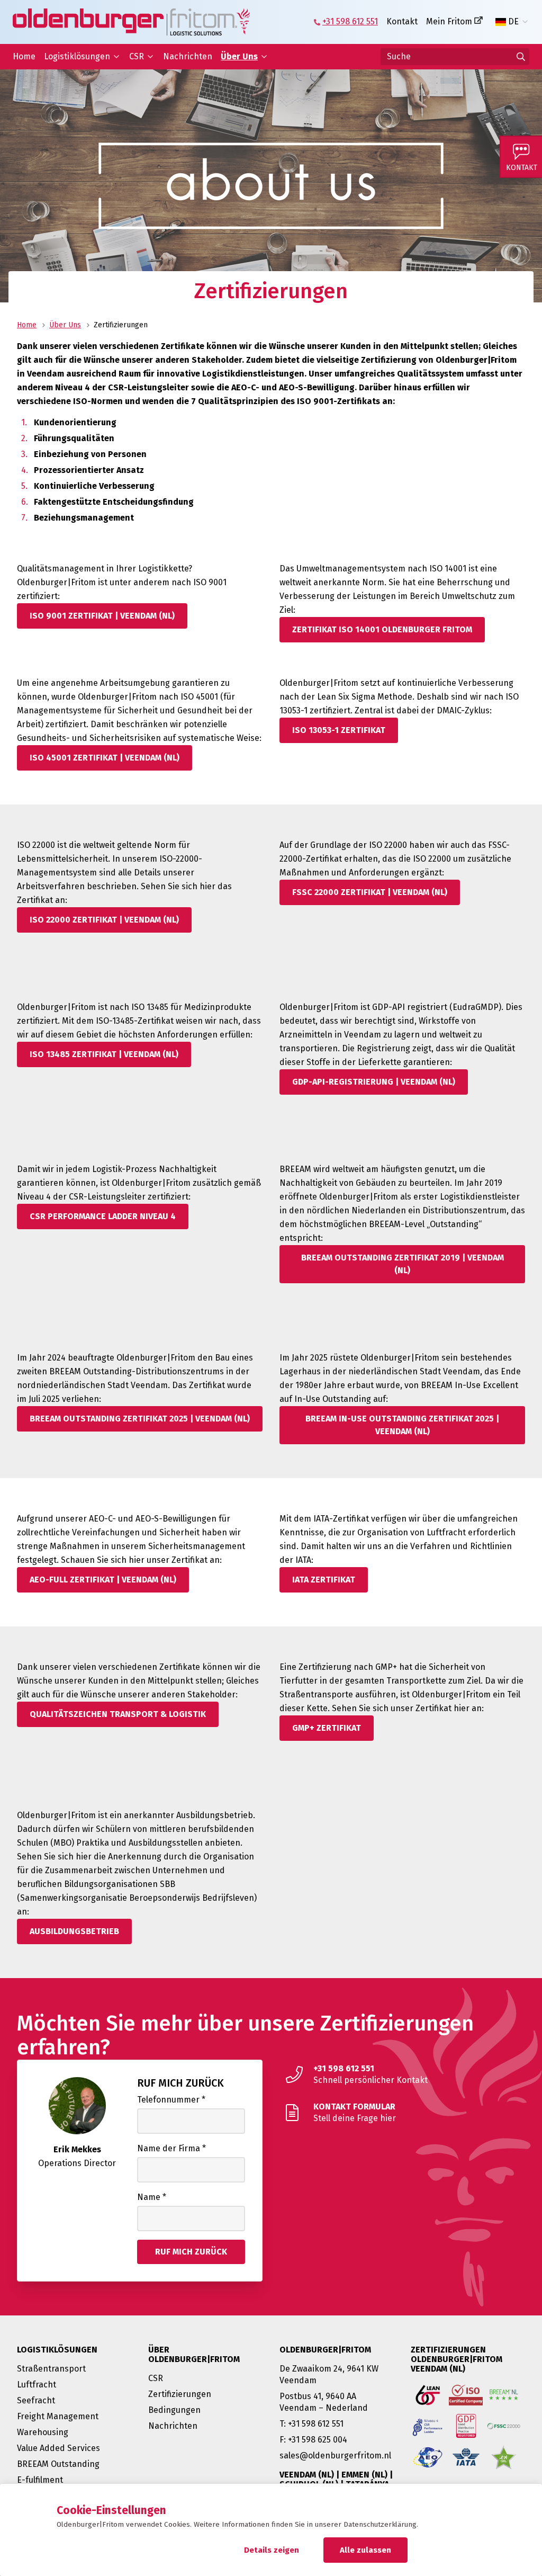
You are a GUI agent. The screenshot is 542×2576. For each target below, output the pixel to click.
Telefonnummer (171, 2100)
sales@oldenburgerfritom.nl (335, 2456)
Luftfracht (37, 2385)
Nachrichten (188, 56)
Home (24, 56)
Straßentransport (51, 2369)
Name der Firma (171, 2148)
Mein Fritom (449, 21)
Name (152, 2197)
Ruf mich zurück (180, 2083)
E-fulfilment (40, 2480)
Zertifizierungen (180, 2394)
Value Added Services (58, 2448)
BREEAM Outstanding (58, 2464)
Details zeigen (272, 2550)
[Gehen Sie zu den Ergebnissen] (521, 57)
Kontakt (402, 21)
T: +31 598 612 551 (311, 2424)
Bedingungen (174, 2410)
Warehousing (43, 2432)
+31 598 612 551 (350, 21)
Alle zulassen (365, 2550)
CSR (137, 56)
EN (514, 39)
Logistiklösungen (77, 56)
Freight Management (58, 2416)
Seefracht (36, 2400)
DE (513, 22)
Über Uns (239, 56)
